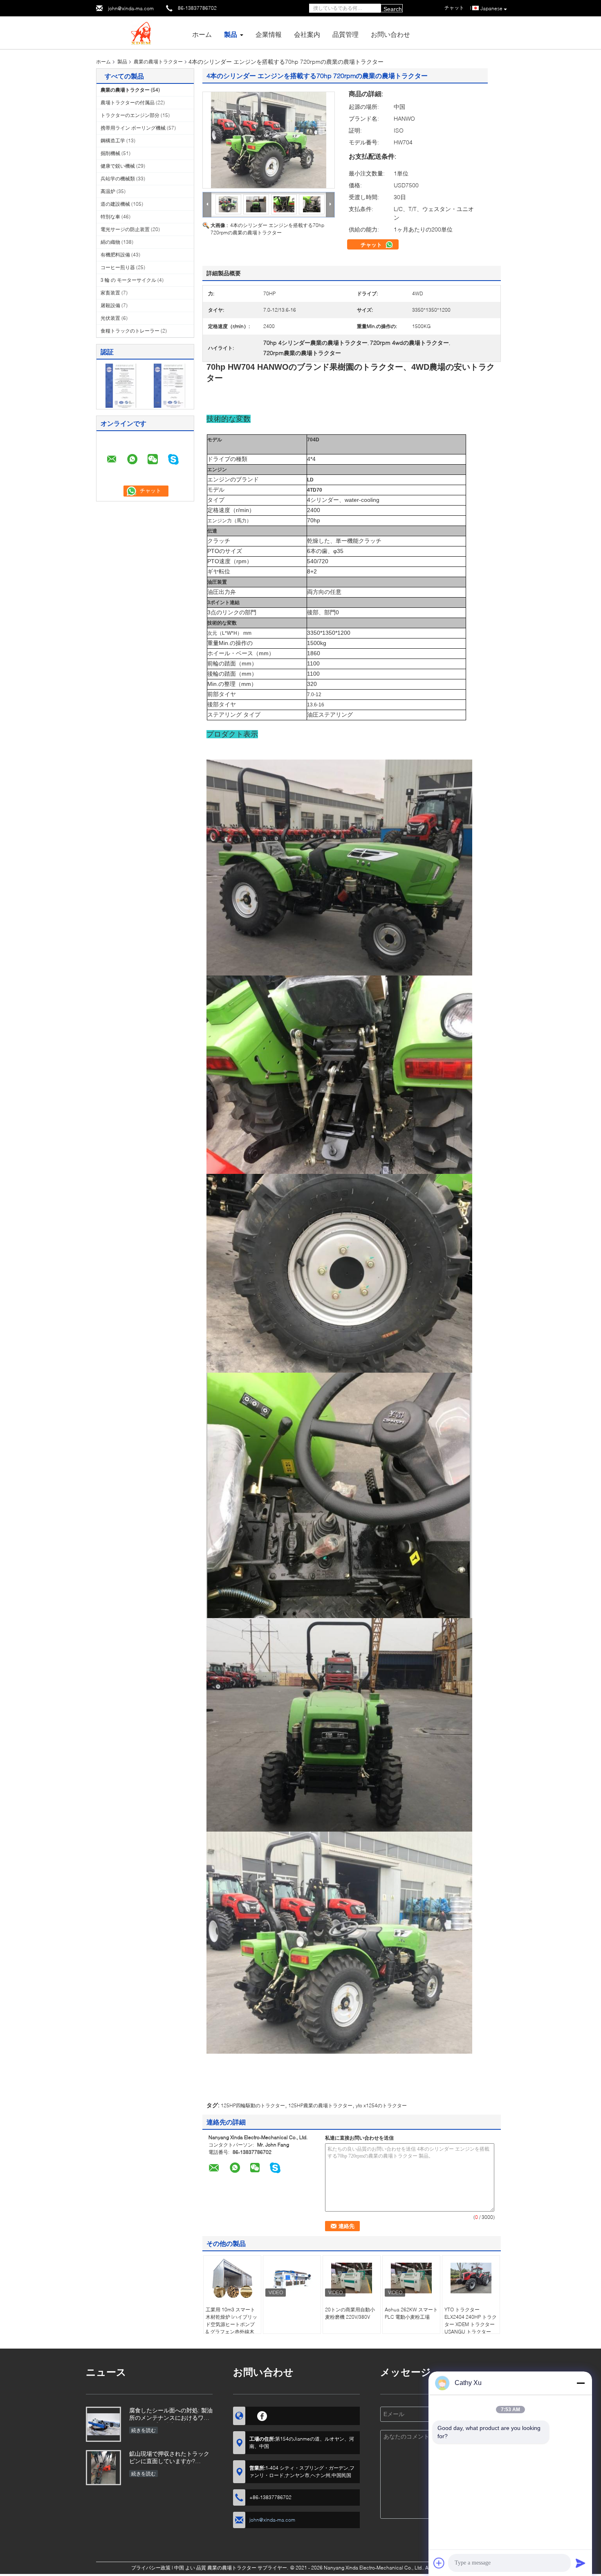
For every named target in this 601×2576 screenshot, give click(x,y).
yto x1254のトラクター (381, 2105)
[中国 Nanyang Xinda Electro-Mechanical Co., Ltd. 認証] (121, 385)
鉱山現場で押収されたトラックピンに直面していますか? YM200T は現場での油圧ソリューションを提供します (169, 2458)
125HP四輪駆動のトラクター (253, 2105)
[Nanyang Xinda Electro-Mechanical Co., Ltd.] (141, 32)
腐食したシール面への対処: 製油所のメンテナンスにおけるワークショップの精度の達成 (171, 2415)
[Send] (581, 2563)
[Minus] (581, 2383)
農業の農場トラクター (158, 62)
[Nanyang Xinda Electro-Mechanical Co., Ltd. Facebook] (262, 2415)
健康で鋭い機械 (118, 166)
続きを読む (144, 2430)
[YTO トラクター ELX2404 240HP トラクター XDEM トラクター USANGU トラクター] (471, 2278)
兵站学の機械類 (118, 179)
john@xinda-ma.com (131, 8)
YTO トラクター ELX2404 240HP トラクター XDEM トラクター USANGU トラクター (471, 2321)
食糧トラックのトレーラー (130, 331)
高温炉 (108, 191)
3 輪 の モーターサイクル (128, 280)
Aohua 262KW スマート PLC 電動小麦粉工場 (411, 2313)
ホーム (202, 34)
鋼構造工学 (113, 140)
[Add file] (439, 2563)
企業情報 (269, 34)
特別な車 (110, 217)
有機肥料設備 (115, 255)
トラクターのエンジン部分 (130, 115)
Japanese (491, 8)
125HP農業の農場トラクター (320, 2105)
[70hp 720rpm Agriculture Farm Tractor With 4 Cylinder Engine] (269, 140)
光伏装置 (110, 318)
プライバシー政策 (151, 2568)
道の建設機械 (115, 204)
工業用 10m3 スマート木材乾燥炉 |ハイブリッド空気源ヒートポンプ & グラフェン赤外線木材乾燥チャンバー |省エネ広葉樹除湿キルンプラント (231, 2332)
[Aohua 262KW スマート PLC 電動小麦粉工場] (411, 2278)
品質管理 (345, 34)
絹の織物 (110, 242)
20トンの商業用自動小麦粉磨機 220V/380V (350, 2313)
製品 (231, 34)
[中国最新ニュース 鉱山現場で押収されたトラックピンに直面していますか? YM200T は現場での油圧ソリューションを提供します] (103, 2468)
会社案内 (307, 34)
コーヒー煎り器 (118, 267)
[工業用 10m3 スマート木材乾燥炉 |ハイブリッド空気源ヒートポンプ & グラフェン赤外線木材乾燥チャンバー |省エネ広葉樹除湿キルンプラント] (232, 2278)
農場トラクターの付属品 (128, 102)
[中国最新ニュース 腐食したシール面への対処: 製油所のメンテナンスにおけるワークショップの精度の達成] (103, 2424)
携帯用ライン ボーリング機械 (133, 128)
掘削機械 (110, 153)
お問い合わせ (390, 34)
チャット (372, 245)
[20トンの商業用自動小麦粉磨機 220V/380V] (352, 2278)
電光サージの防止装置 (125, 229)
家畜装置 (110, 293)
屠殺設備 (110, 305)
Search (393, 9)
